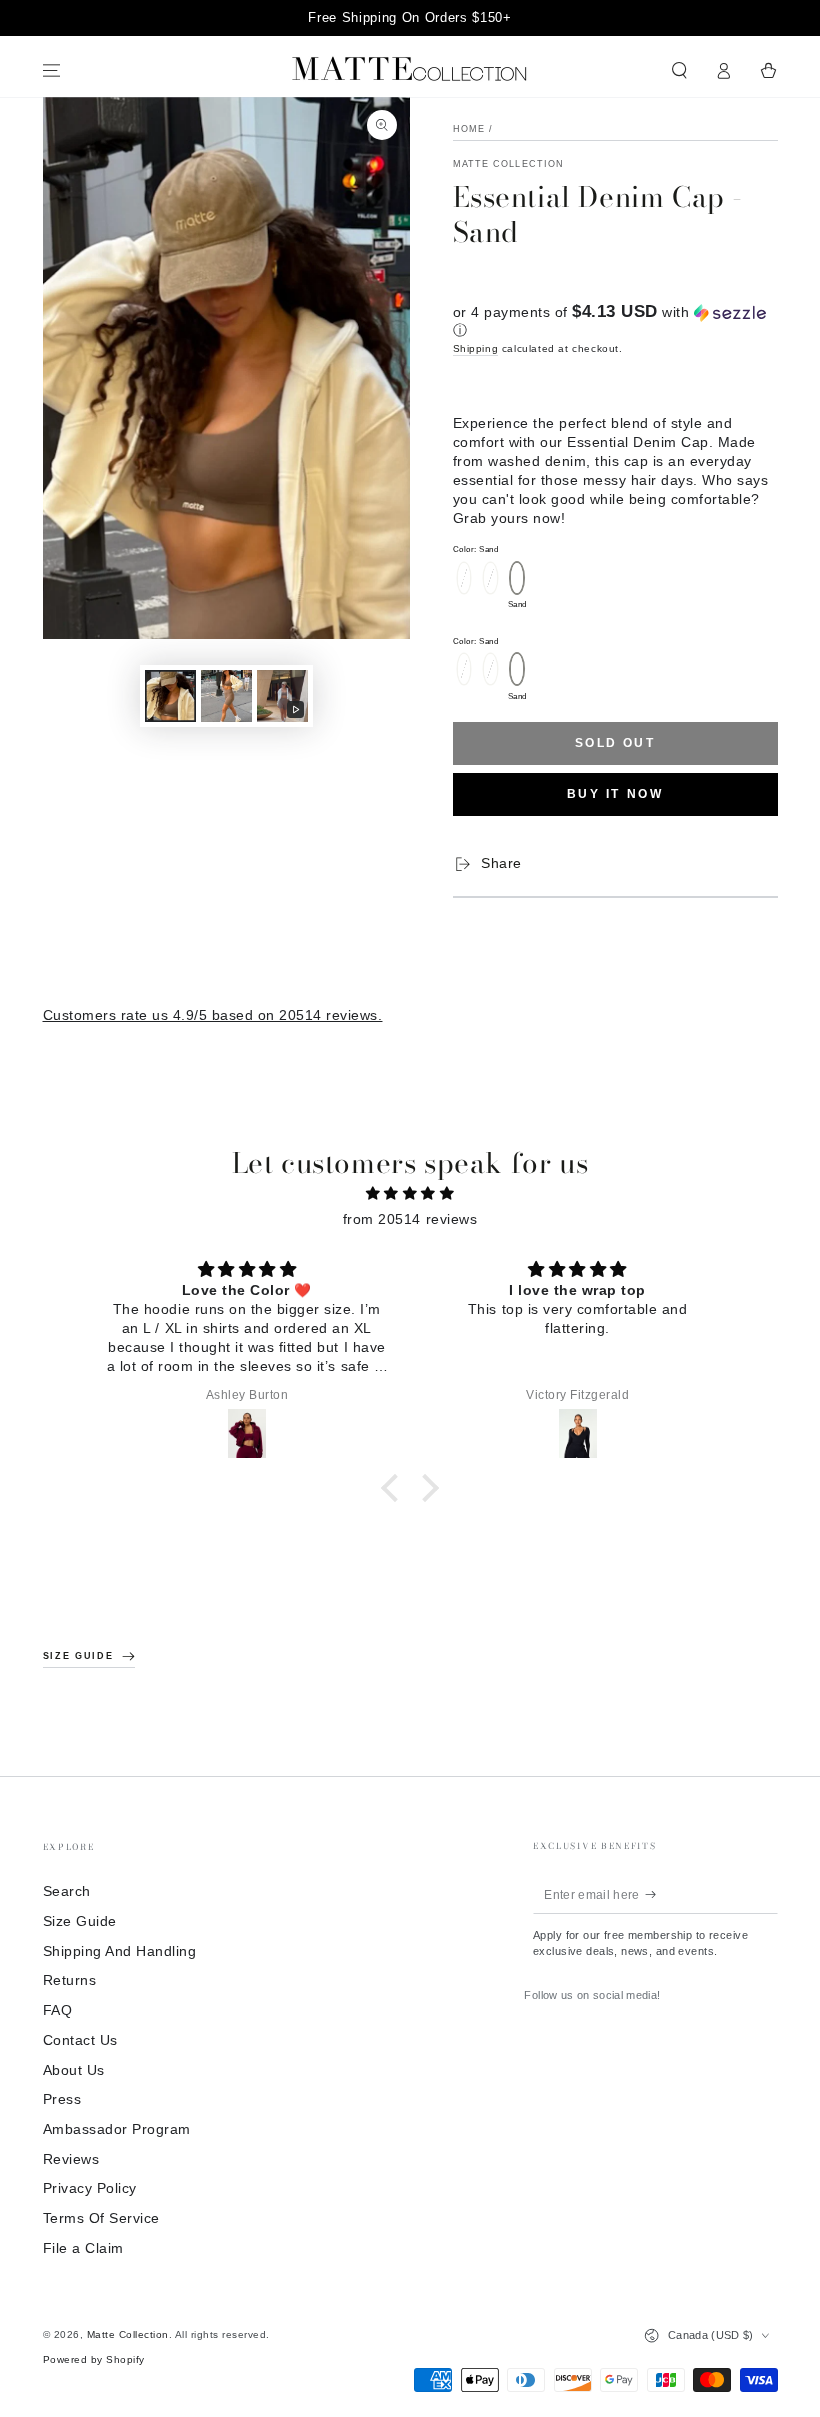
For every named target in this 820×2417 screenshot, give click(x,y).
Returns (70, 1980)
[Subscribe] (655, 1894)
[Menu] (52, 70)
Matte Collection (509, 164)
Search (67, 1891)
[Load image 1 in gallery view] (170, 696)
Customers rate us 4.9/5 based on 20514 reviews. (213, 1015)
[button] (680, 70)
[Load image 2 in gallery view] (226, 696)
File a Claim (83, 2248)
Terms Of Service (101, 2218)
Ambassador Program (117, 2129)
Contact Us (80, 2040)
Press (62, 2099)
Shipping (476, 348)
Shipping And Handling (120, 1951)
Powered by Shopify (94, 2359)
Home (469, 129)
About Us (74, 2070)
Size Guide (80, 1921)
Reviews (71, 2159)
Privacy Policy (90, 2188)
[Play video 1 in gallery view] (282, 696)
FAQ (58, 2010)
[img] (410, 1193)
